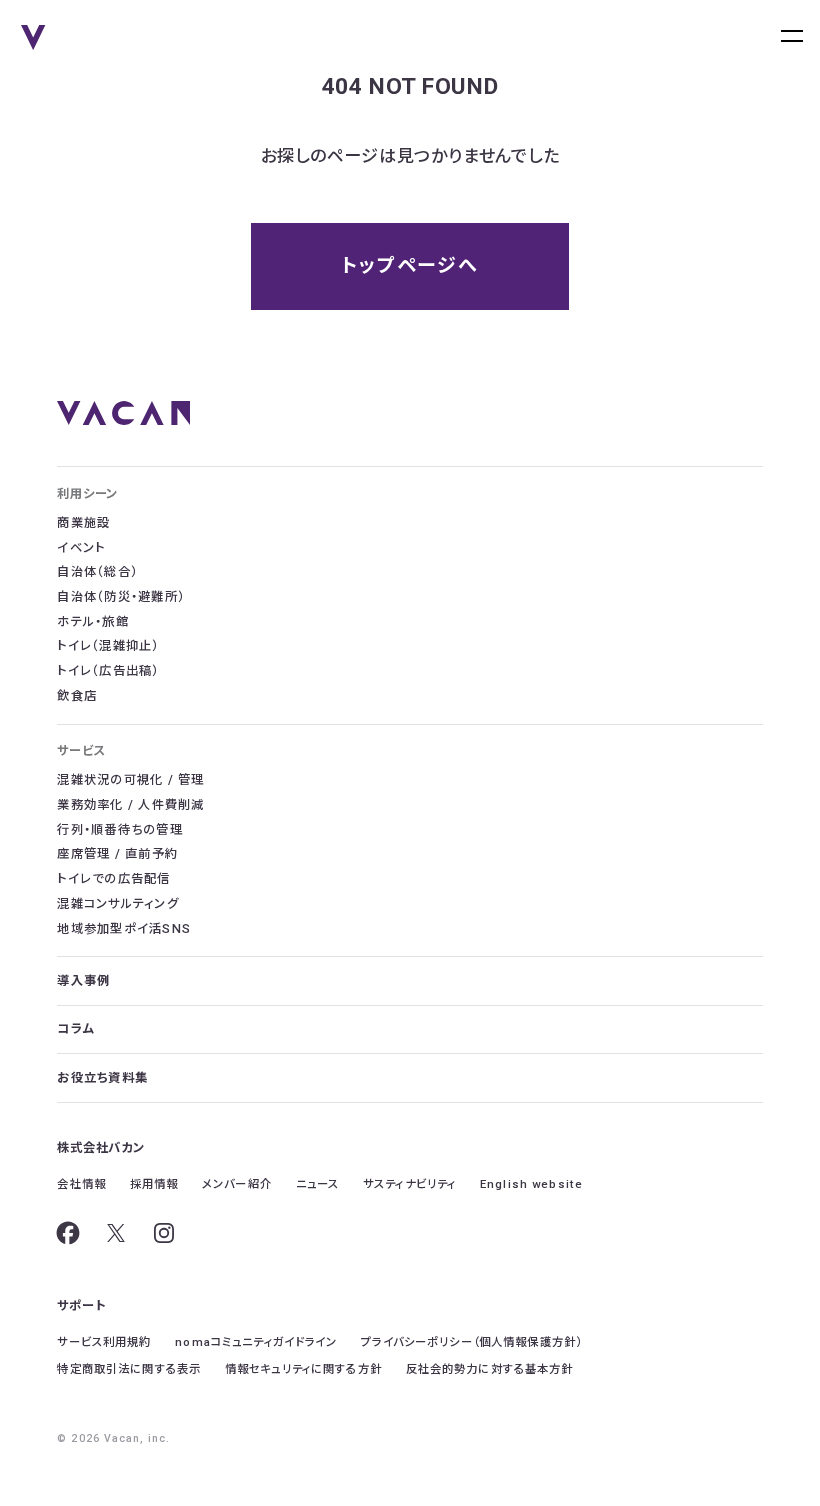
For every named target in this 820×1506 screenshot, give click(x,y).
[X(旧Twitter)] (116, 1233)
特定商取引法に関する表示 (129, 1369)
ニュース (318, 1184)
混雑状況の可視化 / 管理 (130, 780)
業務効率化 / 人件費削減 (130, 805)
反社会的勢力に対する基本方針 (490, 1369)
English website (531, 1184)
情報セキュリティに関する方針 (303, 1369)
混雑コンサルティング (117, 904)
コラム (76, 1029)
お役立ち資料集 (102, 1078)
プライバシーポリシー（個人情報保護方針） (471, 1342)
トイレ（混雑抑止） (108, 646)
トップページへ (410, 265)
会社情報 (81, 1184)
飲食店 (77, 696)
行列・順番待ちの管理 (119, 830)
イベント (81, 548)
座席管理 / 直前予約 (117, 854)
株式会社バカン (100, 1148)
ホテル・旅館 (92, 622)
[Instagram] (164, 1233)
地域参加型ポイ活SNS (124, 929)
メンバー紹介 (237, 1184)
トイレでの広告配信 (113, 879)
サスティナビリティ (409, 1184)
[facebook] (68, 1233)
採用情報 (154, 1184)
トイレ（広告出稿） (108, 671)
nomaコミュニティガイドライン (256, 1342)
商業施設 (83, 523)
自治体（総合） (97, 572)
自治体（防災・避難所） (121, 597)
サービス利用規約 (104, 1342)
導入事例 (83, 981)
